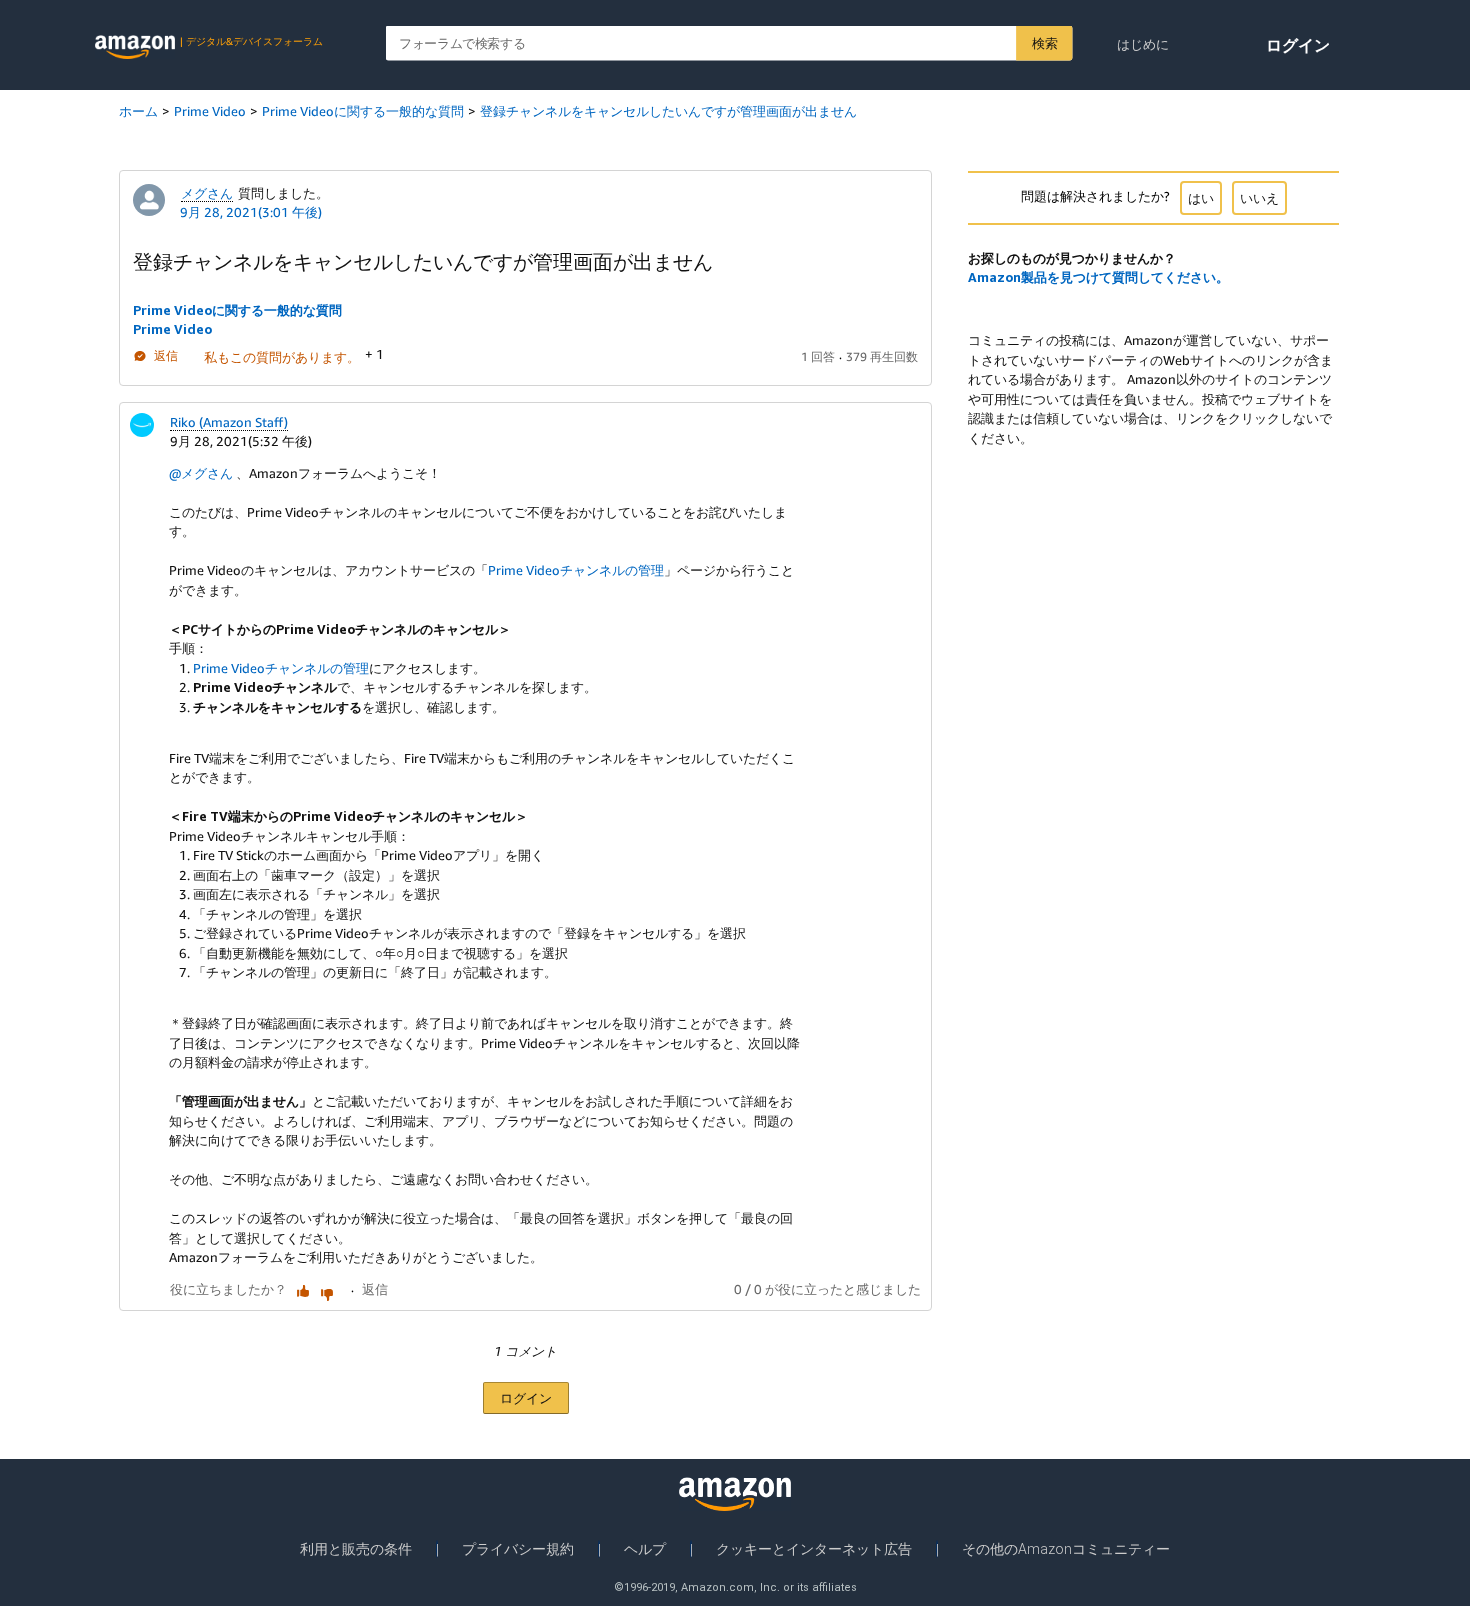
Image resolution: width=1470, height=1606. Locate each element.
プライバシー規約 (518, 1549)
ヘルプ (645, 1549)
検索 (1044, 43)
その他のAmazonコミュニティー (1066, 1549)
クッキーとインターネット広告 (814, 1549)
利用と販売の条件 (356, 1549)
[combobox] (729, 43)
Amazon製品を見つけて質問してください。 (1098, 277)
